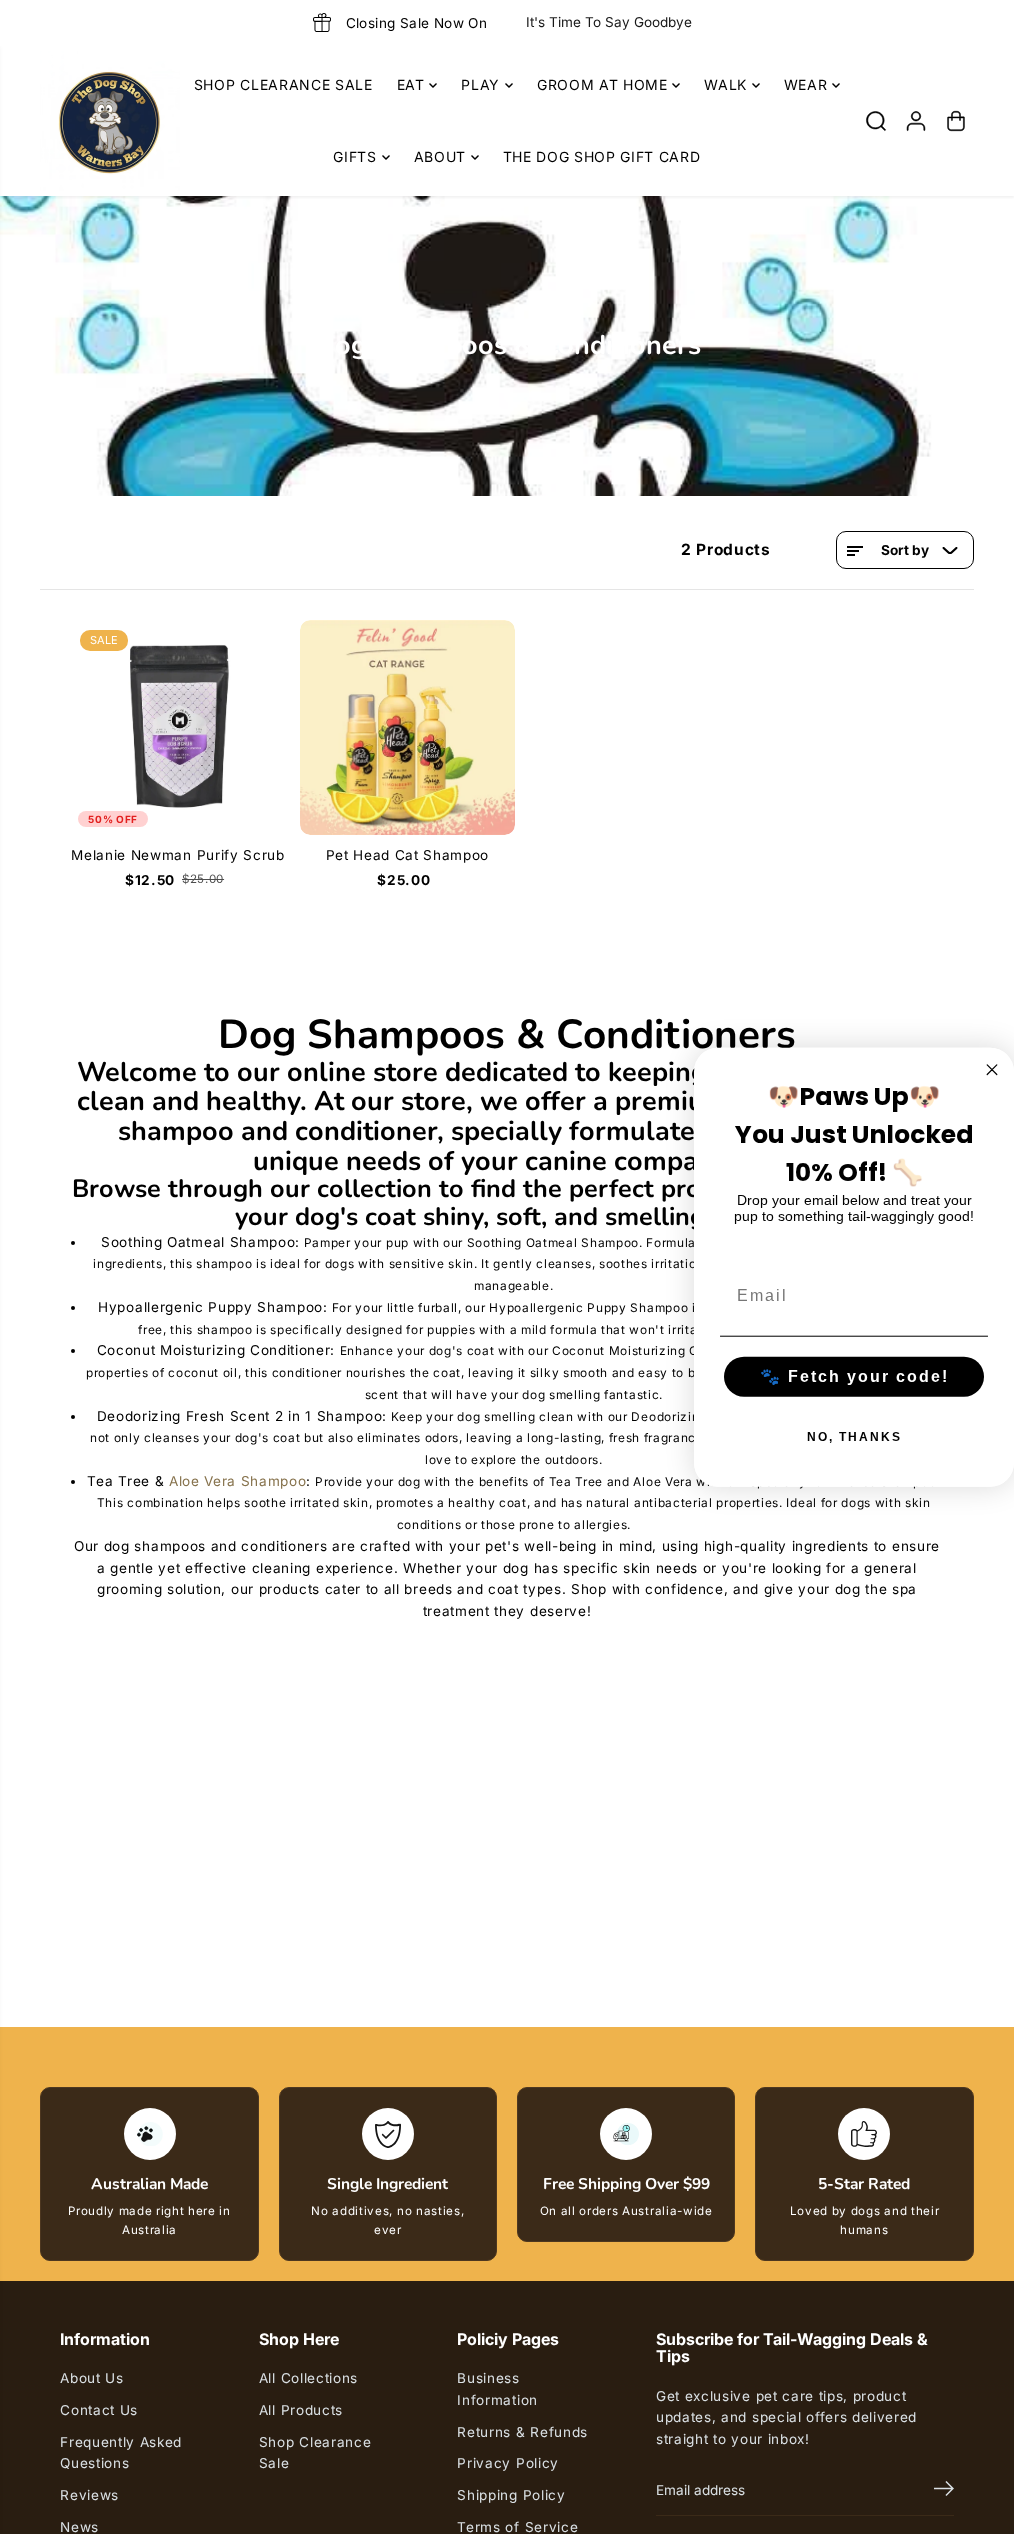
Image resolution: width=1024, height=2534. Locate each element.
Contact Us (99, 2410)
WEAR (808, 84)
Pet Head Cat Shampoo (408, 855)
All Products (301, 2410)
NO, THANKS (854, 1436)
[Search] (876, 121)
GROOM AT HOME (605, 84)
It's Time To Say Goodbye (609, 22)
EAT (413, 84)
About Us (91, 2378)
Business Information (497, 2389)
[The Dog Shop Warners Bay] (110, 121)
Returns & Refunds (522, 2432)
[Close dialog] (992, 1070)
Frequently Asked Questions (121, 2453)
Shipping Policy (511, 2495)
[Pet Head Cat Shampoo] (407, 727)
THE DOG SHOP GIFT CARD (602, 156)
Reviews (89, 2495)
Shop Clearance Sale (315, 2453)
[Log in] (916, 121)
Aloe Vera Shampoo (238, 1481)
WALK (727, 84)
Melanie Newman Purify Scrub (177, 855)
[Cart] (956, 121)
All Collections (308, 2378)
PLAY (482, 84)
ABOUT (442, 156)
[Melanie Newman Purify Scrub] (177, 727)
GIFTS (357, 156)
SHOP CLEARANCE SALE (283, 84)
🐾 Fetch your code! (854, 1375)
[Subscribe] (944, 2491)
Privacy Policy (508, 2463)
